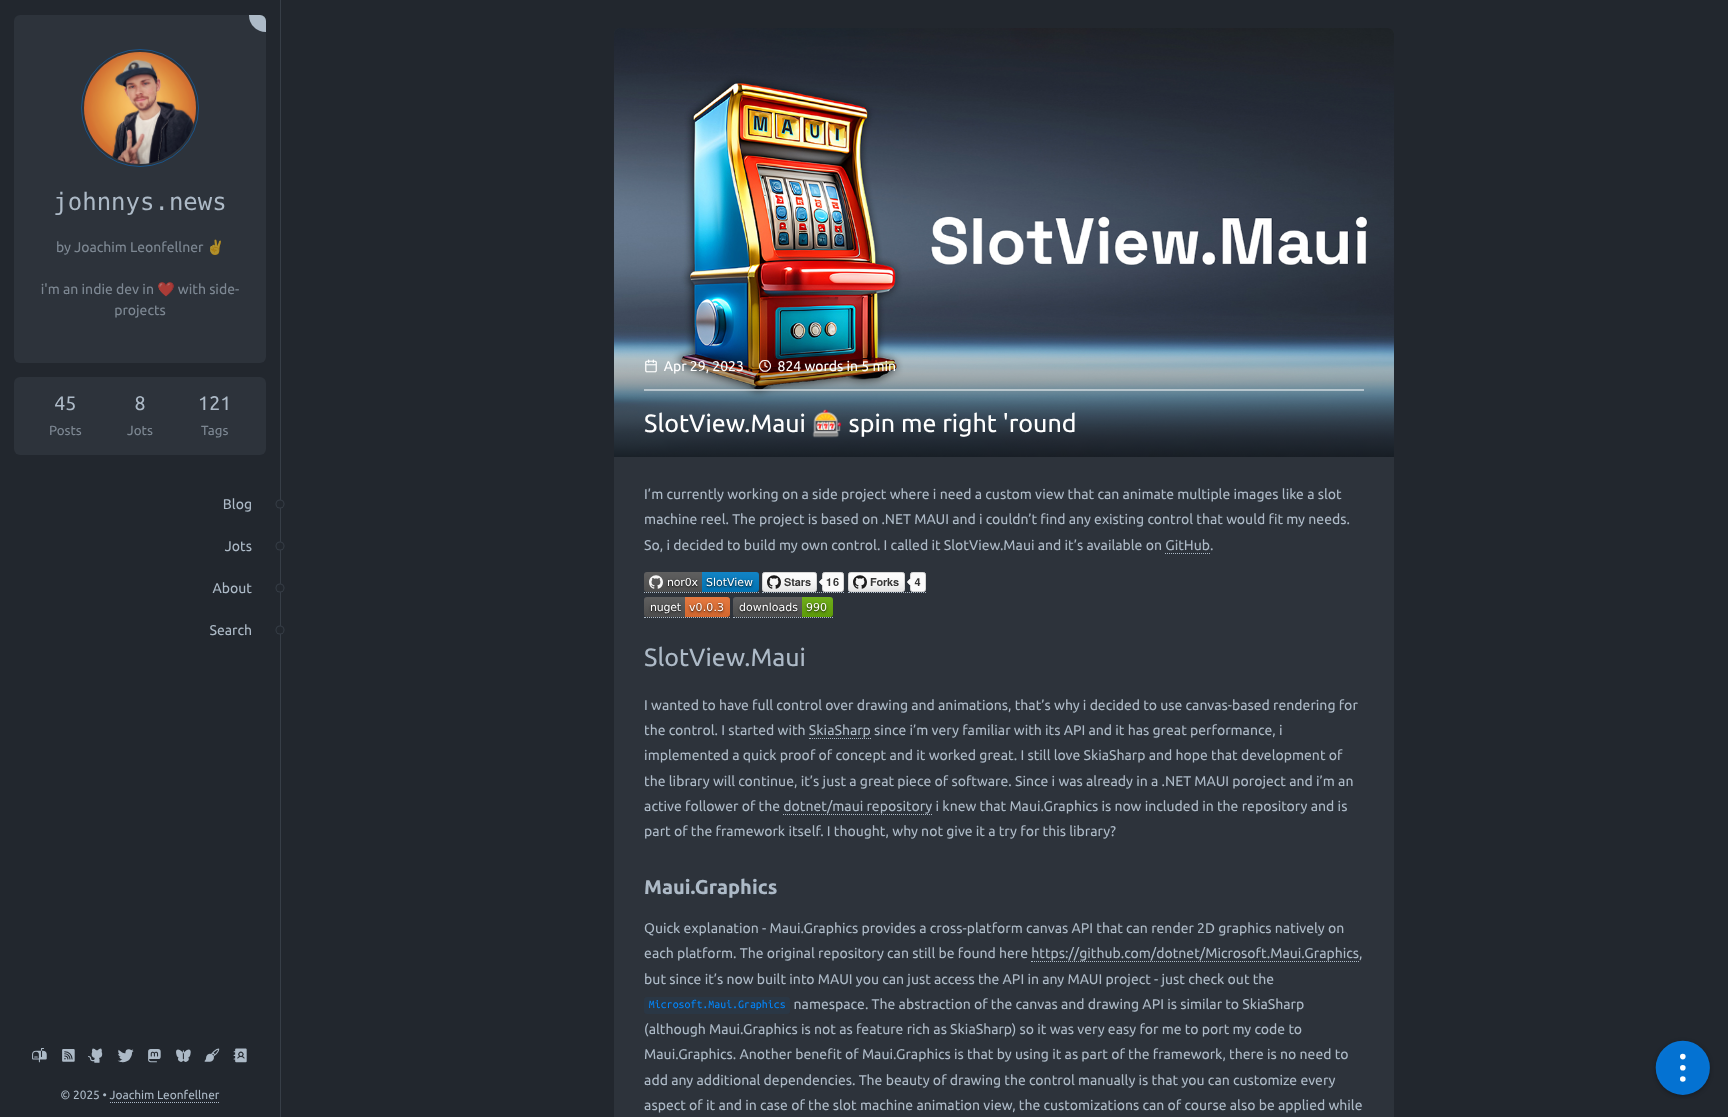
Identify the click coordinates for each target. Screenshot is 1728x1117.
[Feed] (68, 1057)
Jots (238, 546)
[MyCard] (240, 1057)
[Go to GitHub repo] (701, 584)
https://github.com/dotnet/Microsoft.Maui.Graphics (1195, 953)
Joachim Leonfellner (165, 1095)
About (232, 588)
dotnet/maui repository (857, 806)
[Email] (39, 1057)
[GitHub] (96, 1057)
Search (231, 630)
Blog (237, 504)
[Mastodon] (154, 1057)
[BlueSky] (183, 1057)
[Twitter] (125, 1057)
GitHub (1187, 545)
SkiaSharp (840, 730)
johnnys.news (139, 202)
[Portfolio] (212, 1057)
